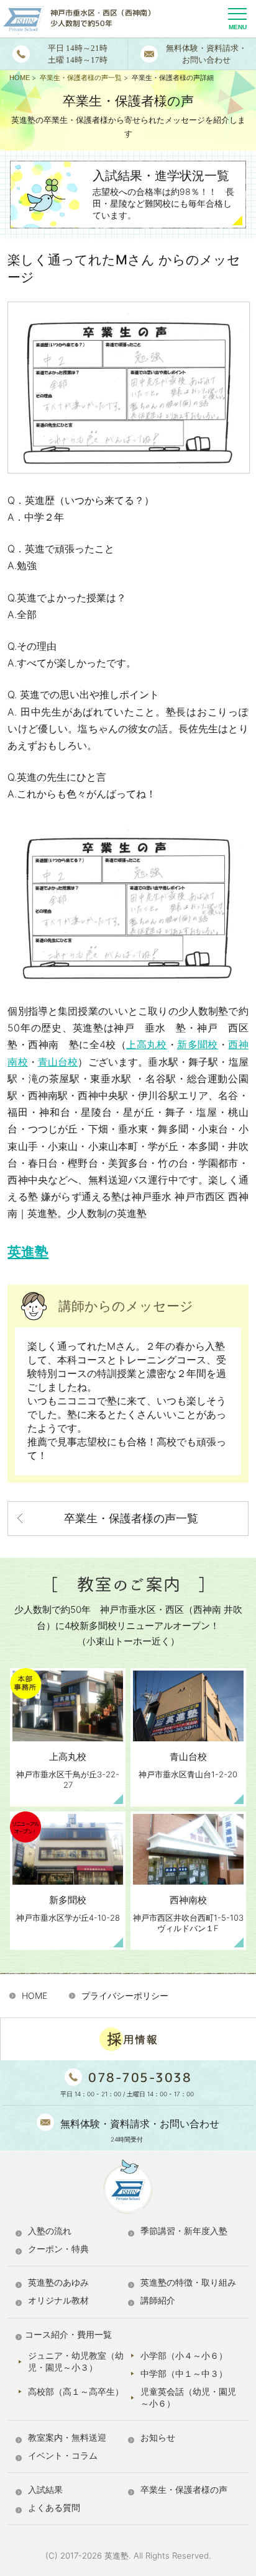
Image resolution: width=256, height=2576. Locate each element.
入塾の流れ (50, 2231)
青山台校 (58, 1062)
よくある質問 (54, 2507)
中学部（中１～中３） (184, 2373)
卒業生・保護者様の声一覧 (131, 1518)
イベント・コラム (63, 2455)
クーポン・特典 (58, 2249)
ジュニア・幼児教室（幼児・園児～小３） (76, 2361)
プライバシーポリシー (125, 1995)
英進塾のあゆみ (58, 2282)
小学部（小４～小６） (184, 2355)
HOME (34, 1995)
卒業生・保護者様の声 (184, 2489)
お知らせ (158, 2437)
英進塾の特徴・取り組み (188, 2282)
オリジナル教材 (58, 2300)
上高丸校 (147, 1044)
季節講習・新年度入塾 (184, 2231)
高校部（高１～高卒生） (76, 2391)
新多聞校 (198, 1044)
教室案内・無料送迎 (67, 2437)
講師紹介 (158, 2300)
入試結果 (45, 2489)
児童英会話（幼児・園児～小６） (188, 2397)
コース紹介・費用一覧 (68, 2334)
